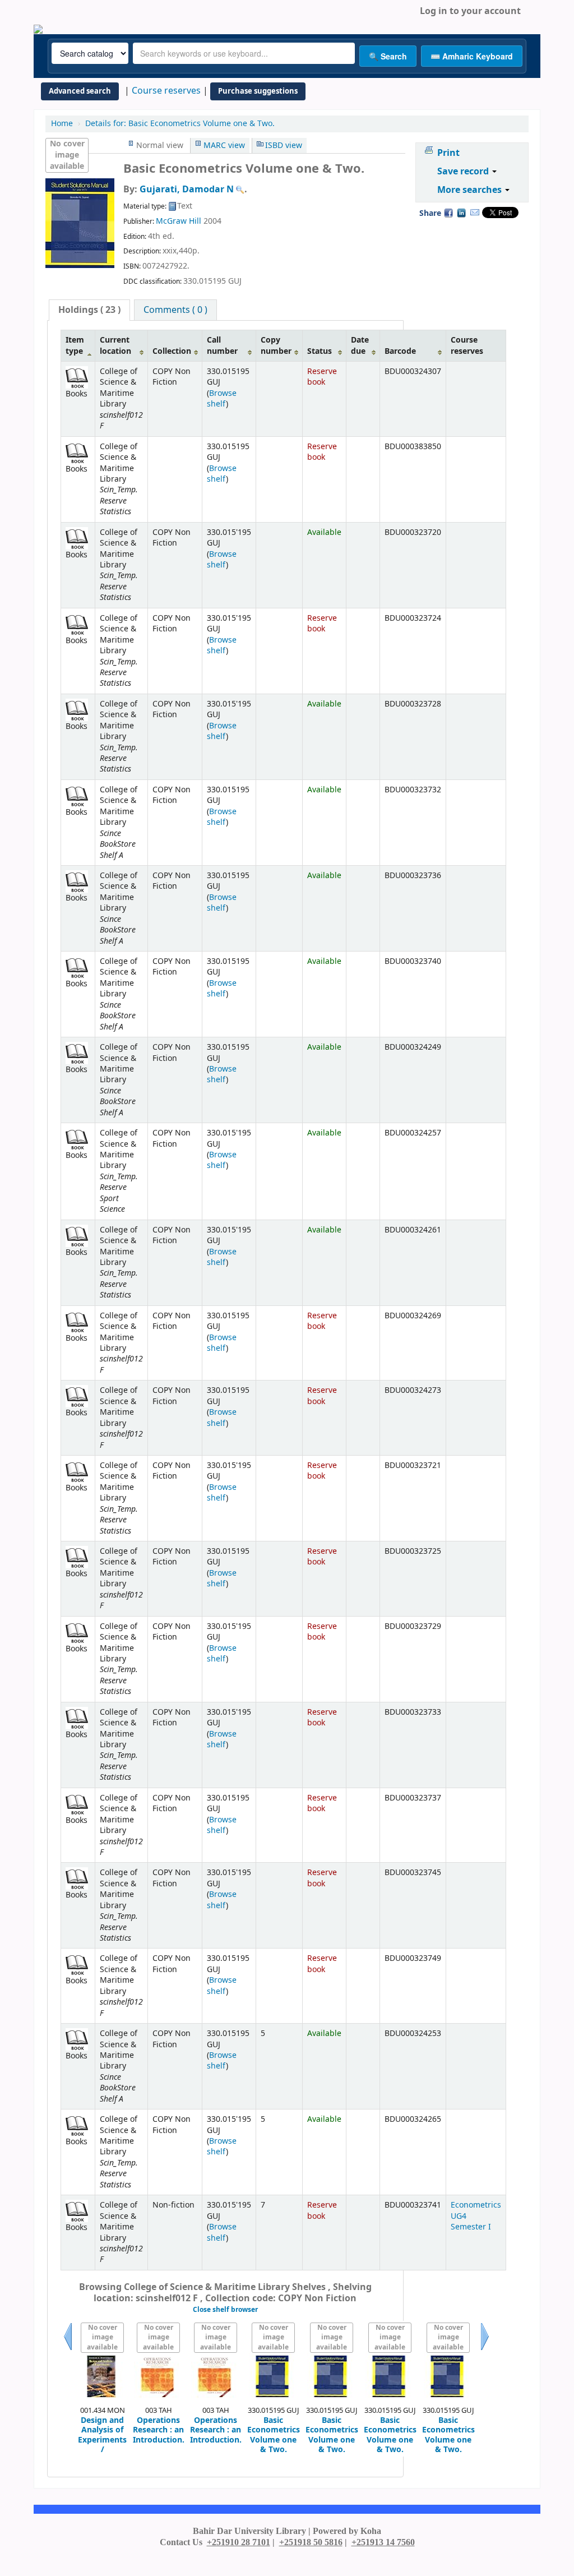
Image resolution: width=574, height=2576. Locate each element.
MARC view (224, 146)
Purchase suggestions (258, 91)
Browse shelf (222, 399)
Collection (172, 351)
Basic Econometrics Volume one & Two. (180, 124)
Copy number (276, 345)
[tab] (89, 310)
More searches (471, 190)
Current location (115, 345)
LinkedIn (461, 213)
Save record (464, 172)
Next (485, 2350)
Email (475, 213)
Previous (68, 2350)
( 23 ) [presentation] (89, 310)
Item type (75, 345)
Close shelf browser (225, 2310)
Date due (360, 345)
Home (62, 124)
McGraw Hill (179, 221)
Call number (222, 345)
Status (320, 351)
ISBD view (284, 146)
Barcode (400, 351)
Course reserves (166, 91)
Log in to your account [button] (470, 11)
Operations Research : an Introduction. (159, 2430)
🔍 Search (388, 56)
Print (448, 153)
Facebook (448, 213)
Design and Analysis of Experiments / (102, 2435)
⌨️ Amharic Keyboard (472, 56)
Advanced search (80, 91)
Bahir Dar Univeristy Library (73, 11)
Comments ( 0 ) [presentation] (175, 310)
